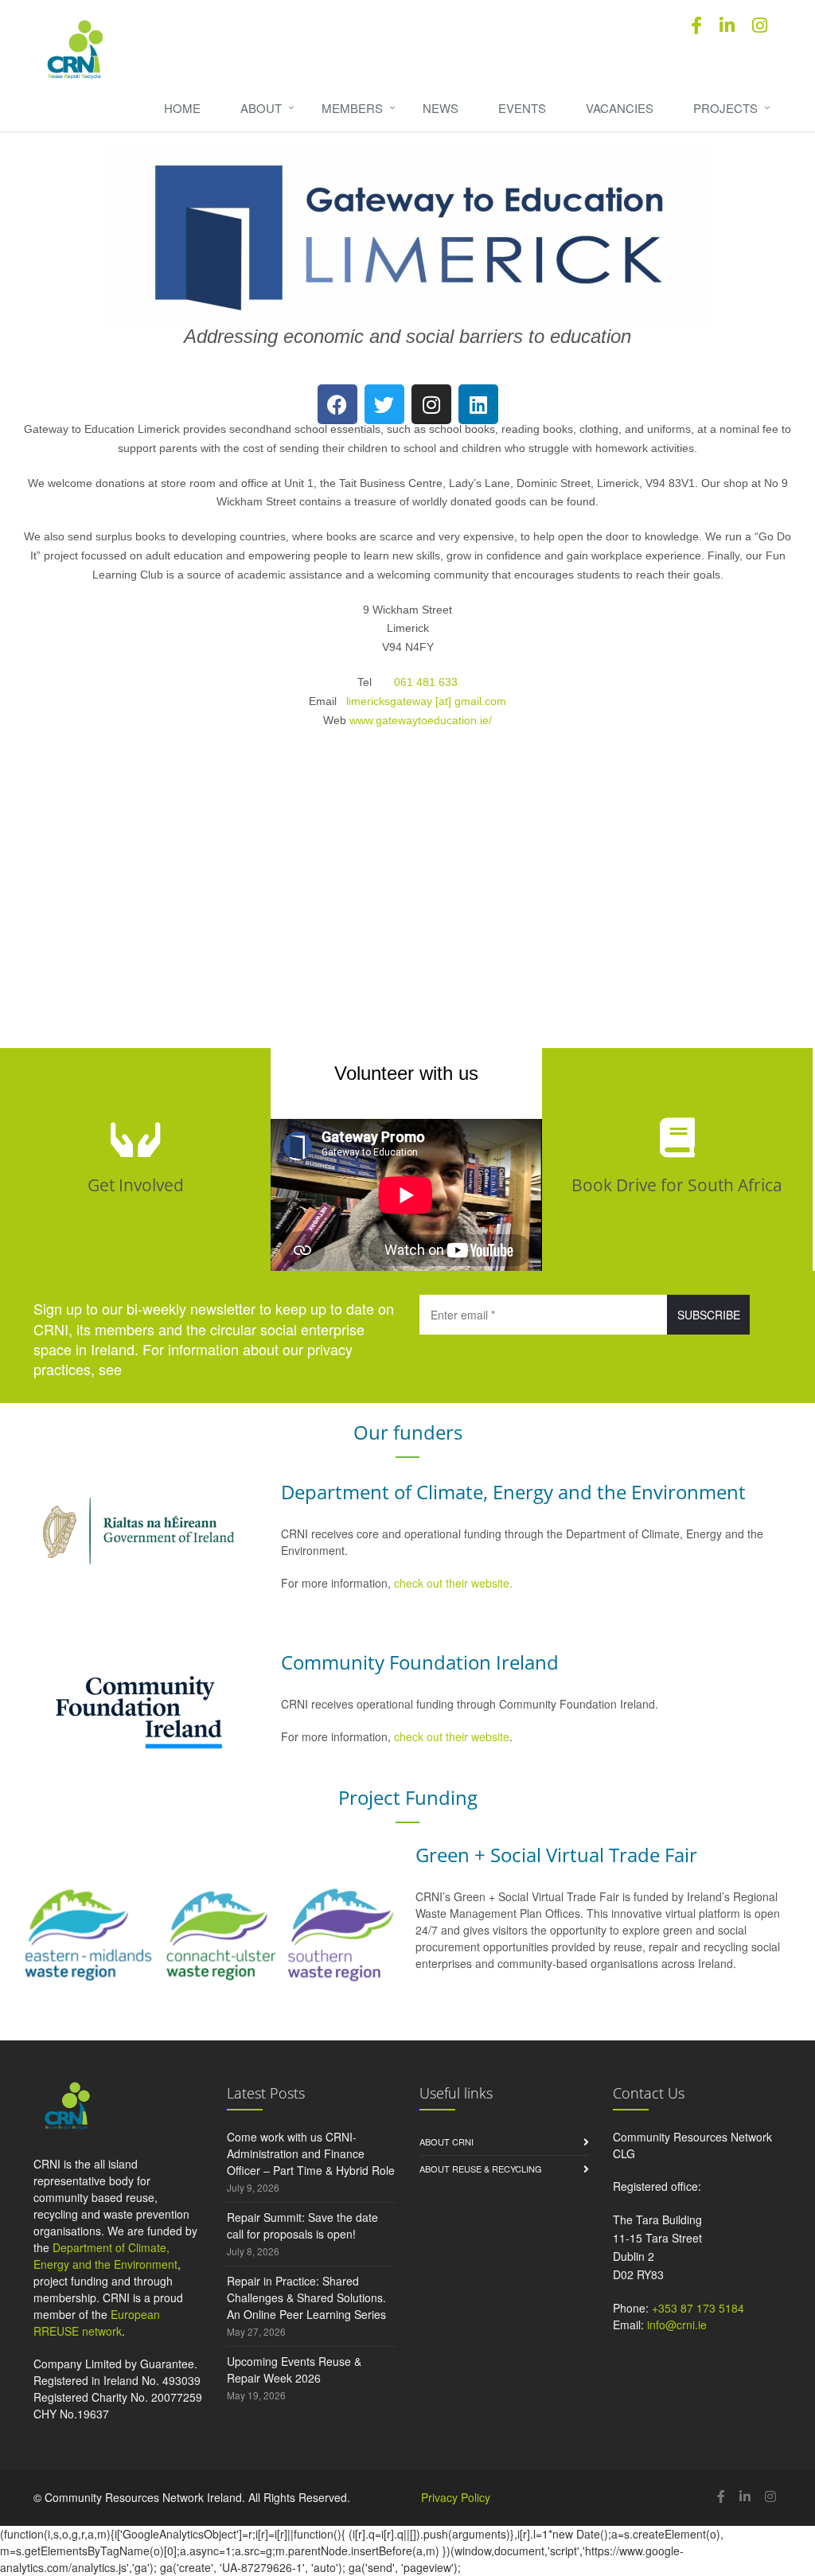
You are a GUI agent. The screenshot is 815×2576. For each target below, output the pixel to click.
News (441, 108)
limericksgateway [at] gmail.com (426, 701)
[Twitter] (384, 404)
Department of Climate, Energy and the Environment (105, 2256)
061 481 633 (426, 682)
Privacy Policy (456, 2497)
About (261, 108)
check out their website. (455, 1583)
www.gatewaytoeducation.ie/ (421, 720)
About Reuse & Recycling (481, 2169)
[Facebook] (337, 404)
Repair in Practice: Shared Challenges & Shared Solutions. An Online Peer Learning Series (306, 2297)
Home (182, 108)
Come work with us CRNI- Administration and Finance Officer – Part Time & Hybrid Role (311, 2153)
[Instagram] (431, 404)
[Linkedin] (478, 404)
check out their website (452, 1736)
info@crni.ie (677, 2325)
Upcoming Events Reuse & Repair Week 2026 (294, 2369)
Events (522, 108)
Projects (725, 108)
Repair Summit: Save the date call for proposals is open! (302, 2225)
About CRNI (446, 2141)
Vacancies (620, 108)
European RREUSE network (97, 2323)
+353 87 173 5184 (698, 2308)
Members (352, 108)
